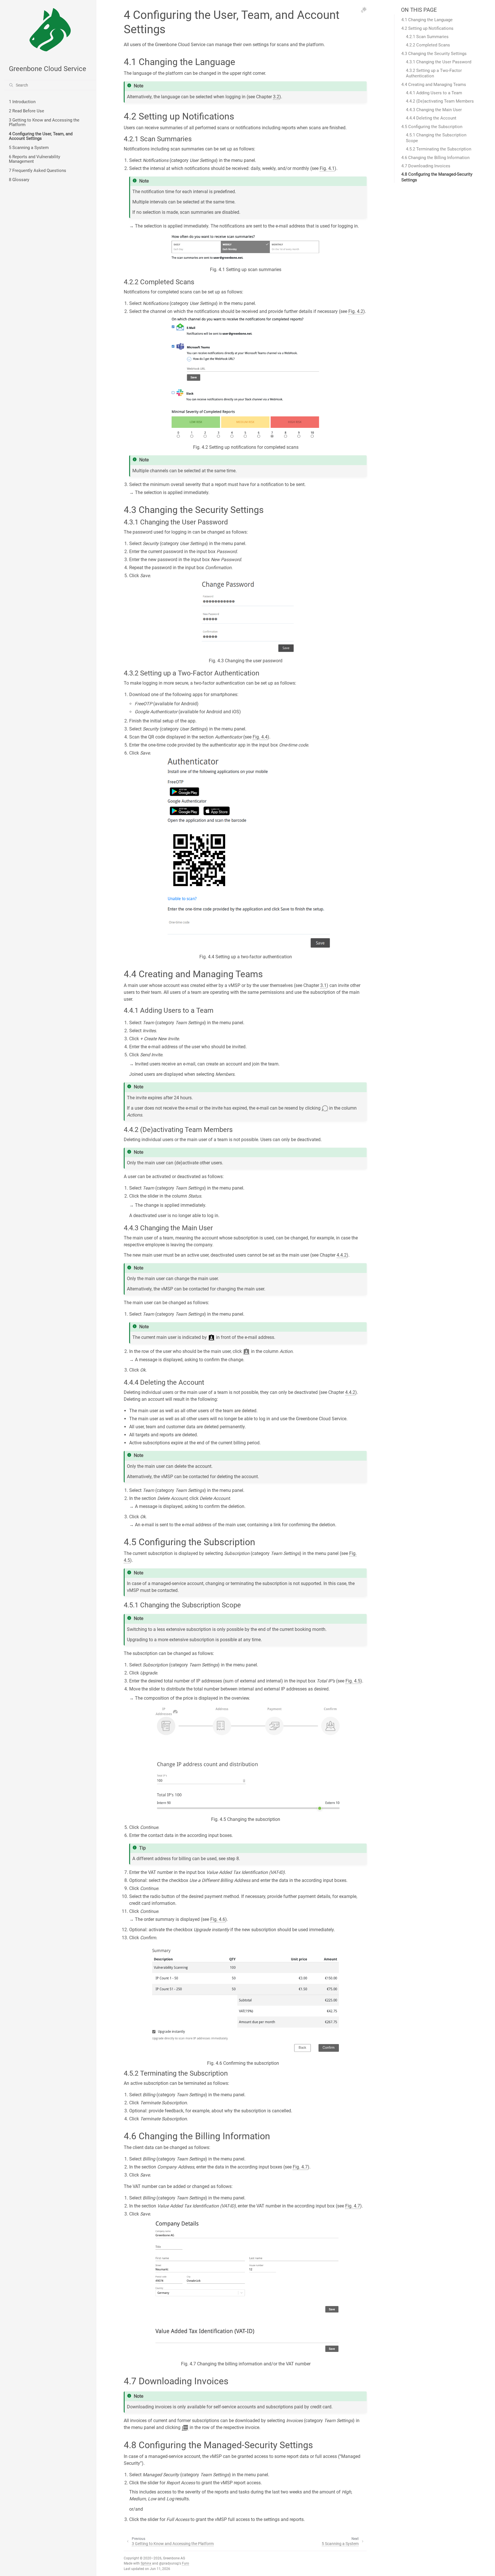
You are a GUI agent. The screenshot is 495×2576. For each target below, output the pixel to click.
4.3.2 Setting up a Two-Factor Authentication (434, 73)
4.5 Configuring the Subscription (432, 127)
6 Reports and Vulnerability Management (35, 159)
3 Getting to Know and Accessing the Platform (44, 122)
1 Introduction (22, 102)
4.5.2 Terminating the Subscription (439, 149)
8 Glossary (19, 180)
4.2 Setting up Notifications (427, 28)
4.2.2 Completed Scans (428, 45)
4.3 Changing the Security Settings (434, 54)
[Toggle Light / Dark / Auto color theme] (364, 10)
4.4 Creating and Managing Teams (434, 85)
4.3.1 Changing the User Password (439, 62)
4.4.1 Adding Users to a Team (434, 93)
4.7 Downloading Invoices (426, 166)
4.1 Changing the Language (427, 20)
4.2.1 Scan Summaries (427, 37)
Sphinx (146, 2563)
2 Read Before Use (26, 111)
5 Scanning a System (29, 148)
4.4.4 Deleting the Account (431, 118)
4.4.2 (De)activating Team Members (440, 101)
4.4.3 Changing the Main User (434, 110)
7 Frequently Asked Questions (38, 171)
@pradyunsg (169, 2563)
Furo (185, 2563)
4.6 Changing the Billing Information (435, 158)
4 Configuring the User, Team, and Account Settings (41, 136)
